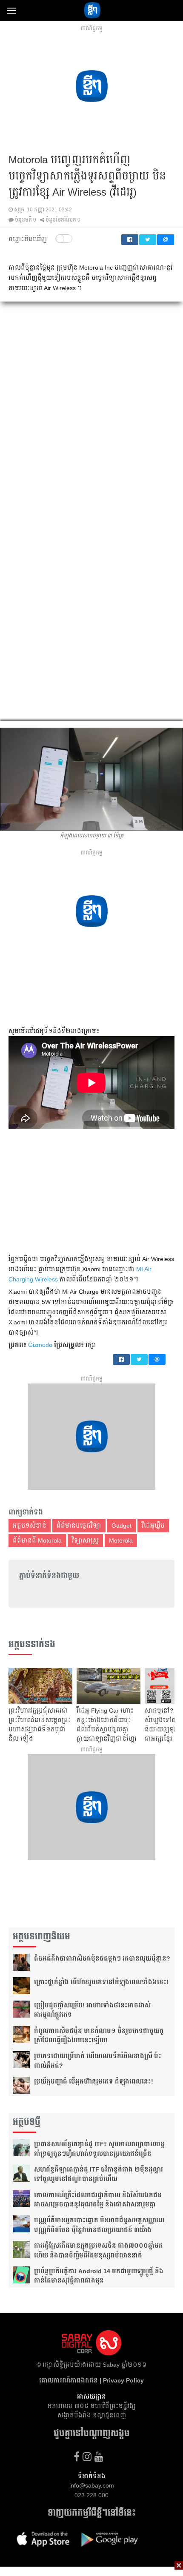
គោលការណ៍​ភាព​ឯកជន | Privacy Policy (91, 2380)
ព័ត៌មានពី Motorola (37, 1540)
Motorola (121, 1540)
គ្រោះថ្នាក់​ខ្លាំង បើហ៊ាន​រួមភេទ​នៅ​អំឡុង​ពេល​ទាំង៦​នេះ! (101, 1982)
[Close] (179, 2565)
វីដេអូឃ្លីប (153, 1526)
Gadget (122, 1526)
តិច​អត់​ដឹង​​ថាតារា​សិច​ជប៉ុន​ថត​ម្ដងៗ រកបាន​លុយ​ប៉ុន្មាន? (102, 1958)
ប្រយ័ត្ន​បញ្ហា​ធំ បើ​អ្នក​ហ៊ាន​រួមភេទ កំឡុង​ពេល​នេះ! (94, 2081)
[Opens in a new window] (77, 2457)
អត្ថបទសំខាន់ (30, 1526)
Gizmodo (40, 1345)
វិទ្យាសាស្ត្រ (85, 1540)
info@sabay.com (92, 2485)
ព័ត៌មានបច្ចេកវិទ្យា (79, 1526)
